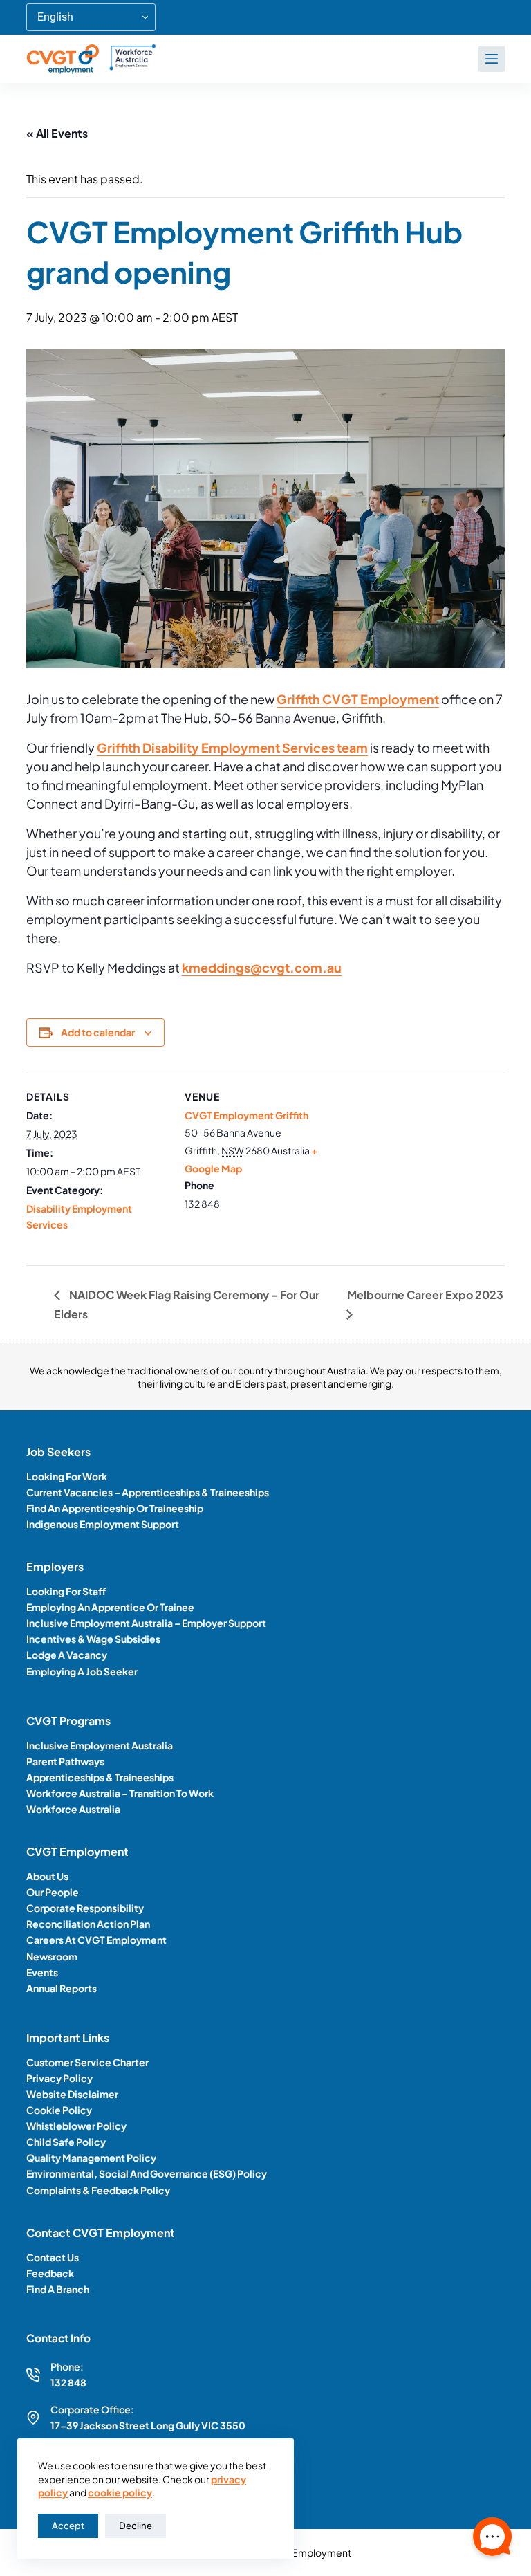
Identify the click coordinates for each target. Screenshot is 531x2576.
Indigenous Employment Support (103, 1524)
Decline (136, 2526)
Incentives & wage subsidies (93, 1639)
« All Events (57, 133)
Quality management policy (91, 2158)
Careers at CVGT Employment (96, 1940)
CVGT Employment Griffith (246, 1115)
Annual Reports (62, 1988)
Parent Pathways (65, 1761)
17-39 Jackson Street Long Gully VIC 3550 (148, 2425)
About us (47, 1876)
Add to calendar (98, 1032)
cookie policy (120, 2492)
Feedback (50, 2273)
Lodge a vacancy (67, 1655)
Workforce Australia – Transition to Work (120, 1793)
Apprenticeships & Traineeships (100, 1777)
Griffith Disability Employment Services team (232, 747)
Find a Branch (58, 2289)
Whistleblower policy (76, 2126)
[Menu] (492, 59)
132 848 (68, 2382)
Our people (53, 1892)
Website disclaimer (72, 2094)
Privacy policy (59, 2078)
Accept (68, 2526)
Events (42, 1972)
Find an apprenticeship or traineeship (115, 1508)
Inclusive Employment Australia (100, 1745)
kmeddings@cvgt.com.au (262, 967)
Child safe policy (66, 2142)
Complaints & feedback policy (98, 2190)
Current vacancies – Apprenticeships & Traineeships (148, 1492)
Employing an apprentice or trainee (110, 1607)
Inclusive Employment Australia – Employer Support (146, 1623)
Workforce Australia (73, 1809)
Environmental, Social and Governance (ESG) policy (147, 2173)
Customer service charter (87, 2062)
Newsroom (52, 1956)
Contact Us (53, 2257)
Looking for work (67, 1476)
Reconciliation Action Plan (88, 1924)
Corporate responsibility (85, 1908)
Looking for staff (66, 1591)
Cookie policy (59, 2110)
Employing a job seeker (82, 1671)
